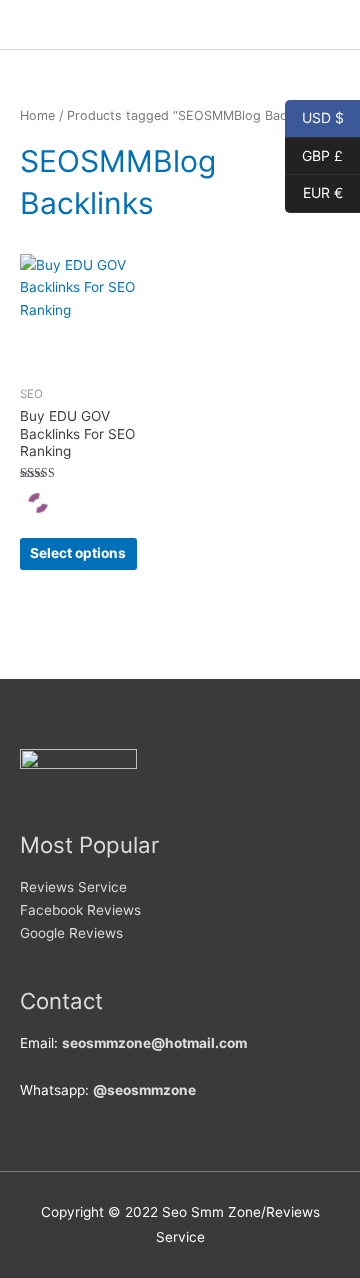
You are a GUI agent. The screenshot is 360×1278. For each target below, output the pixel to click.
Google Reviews (71, 933)
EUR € (314, 192)
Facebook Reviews (80, 910)
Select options (78, 553)
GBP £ (314, 154)
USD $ (314, 117)
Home (37, 115)
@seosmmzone (144, 1090)
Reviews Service (73, 887)
